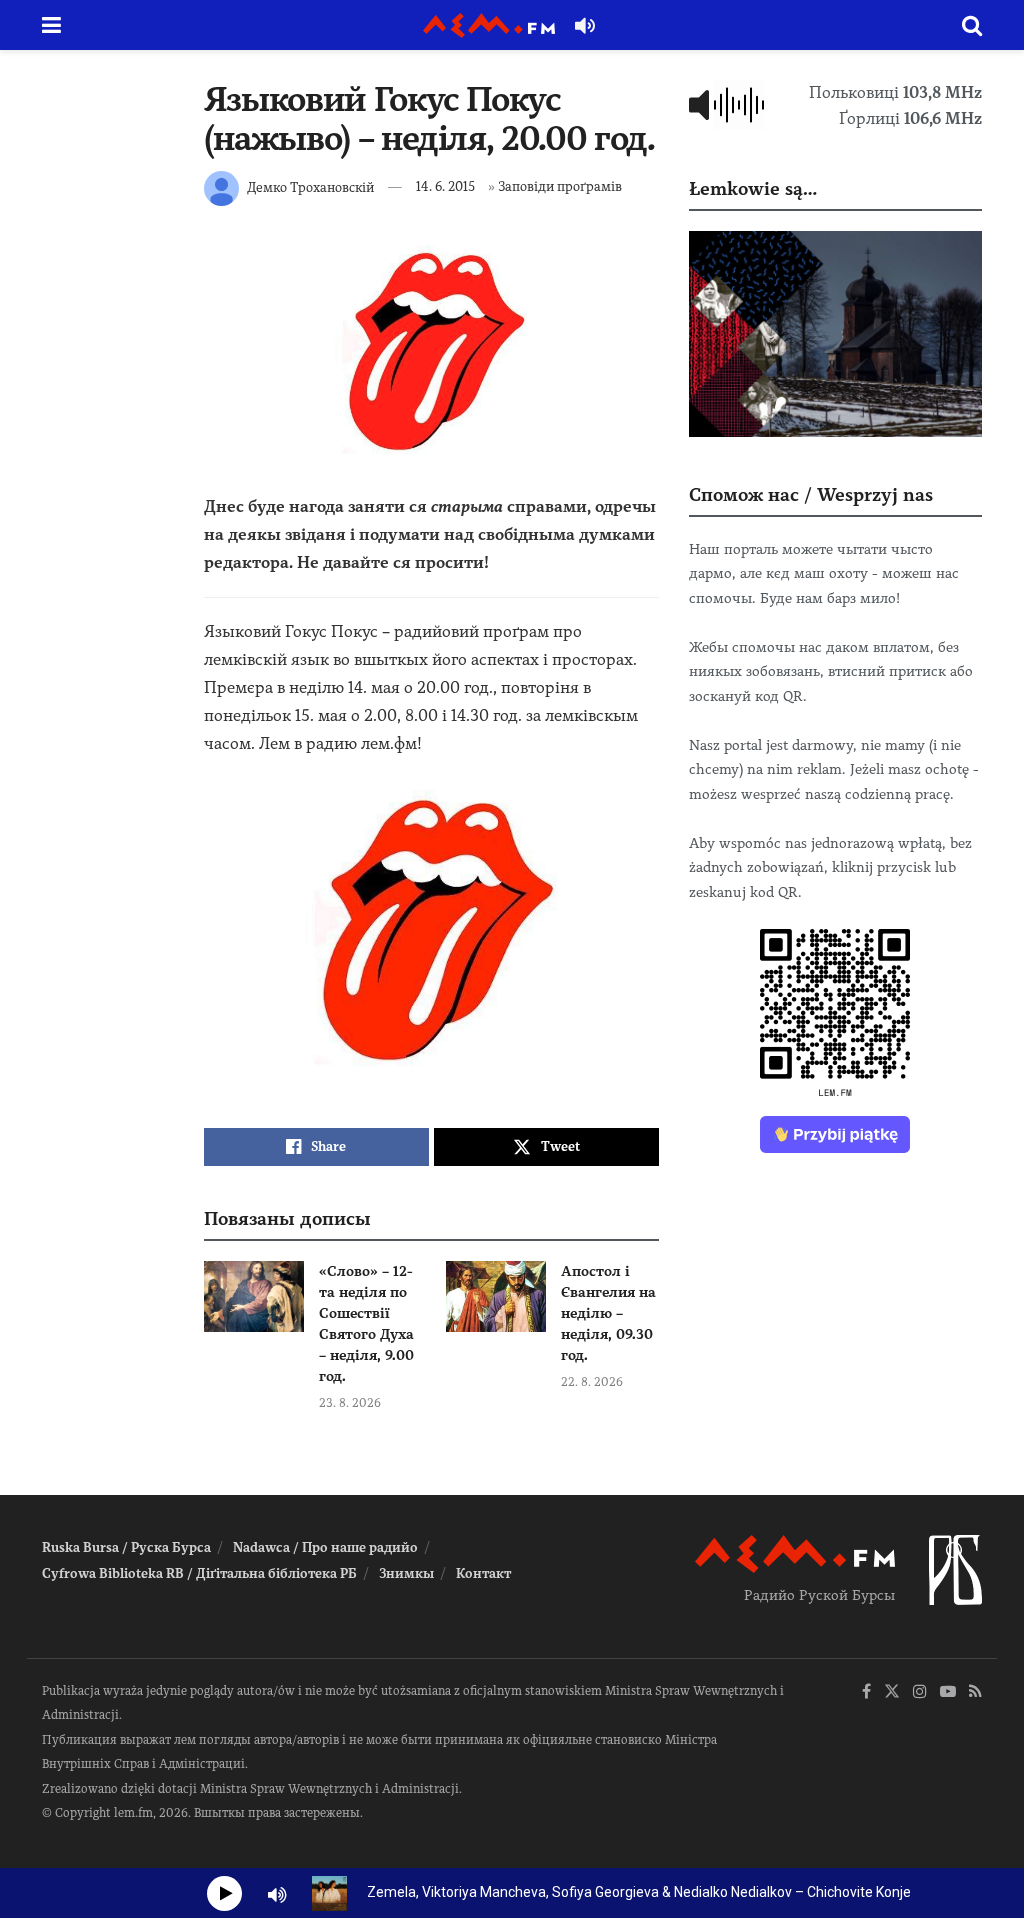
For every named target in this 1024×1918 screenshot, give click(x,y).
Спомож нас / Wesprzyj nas (811, 494)
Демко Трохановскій (310, 186)
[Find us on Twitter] (892, 1692)
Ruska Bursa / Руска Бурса (126, 1547)
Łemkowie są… (753, 188)
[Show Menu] (51, 25)
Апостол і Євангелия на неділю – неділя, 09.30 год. (608, 1313)
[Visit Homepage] (489, 25)
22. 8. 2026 (592, 1382)
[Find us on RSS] (975, 1692)
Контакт (483, 1573)
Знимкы (406, 1573)
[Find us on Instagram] (920, 1692)
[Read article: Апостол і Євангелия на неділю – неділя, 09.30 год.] (496, 1297)
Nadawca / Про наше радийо (325, 1547)
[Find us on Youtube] (948, 1692)
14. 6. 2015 (445, 186)
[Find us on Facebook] (866, 1692)
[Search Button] (972, 25)
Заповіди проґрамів (560, 186)
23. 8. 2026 (350, 1403)
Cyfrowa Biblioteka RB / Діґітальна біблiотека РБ (199, 1573)
